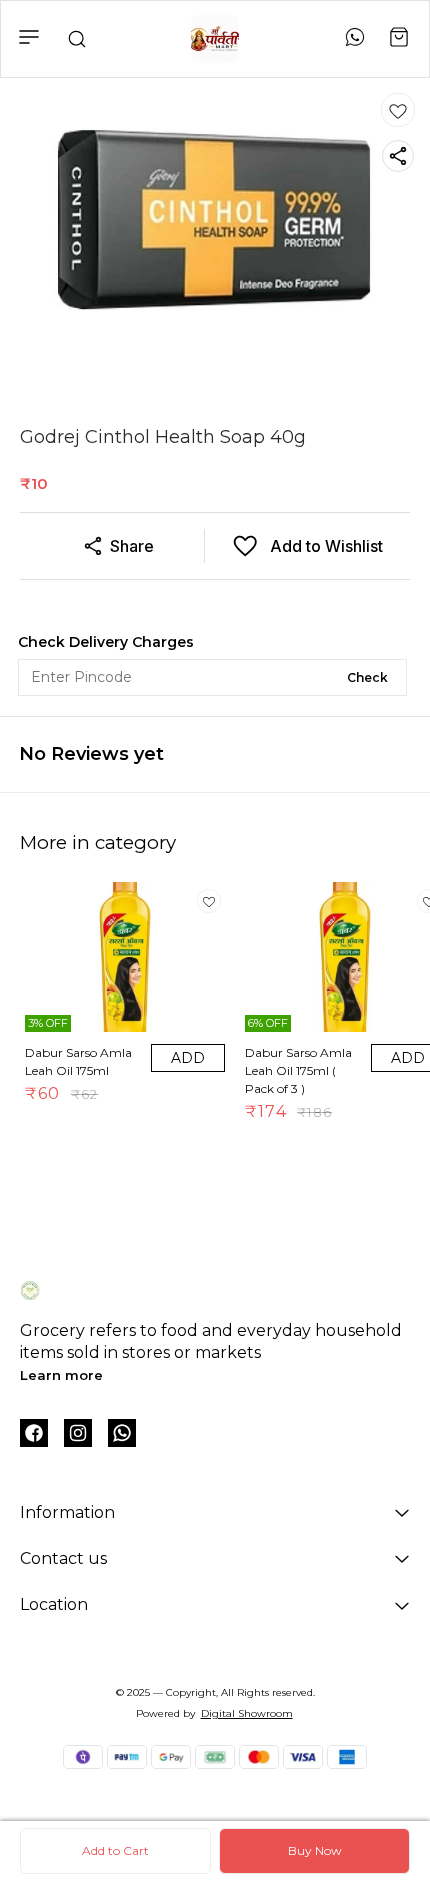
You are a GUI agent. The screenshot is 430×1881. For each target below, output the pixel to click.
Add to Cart (115, 1850)
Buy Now (315, 1850)
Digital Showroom (247, 1713)
